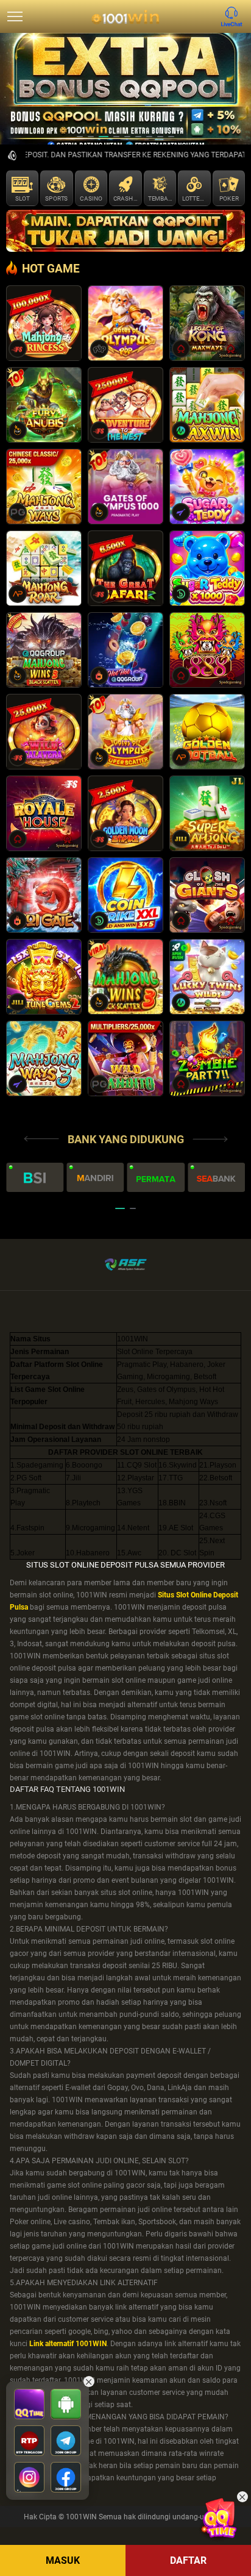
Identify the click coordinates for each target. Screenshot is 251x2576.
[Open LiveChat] (235, 16)
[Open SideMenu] (15, 16)
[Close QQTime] (242, 2497)
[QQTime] (222, 2517)
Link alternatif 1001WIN (68, 2344)
